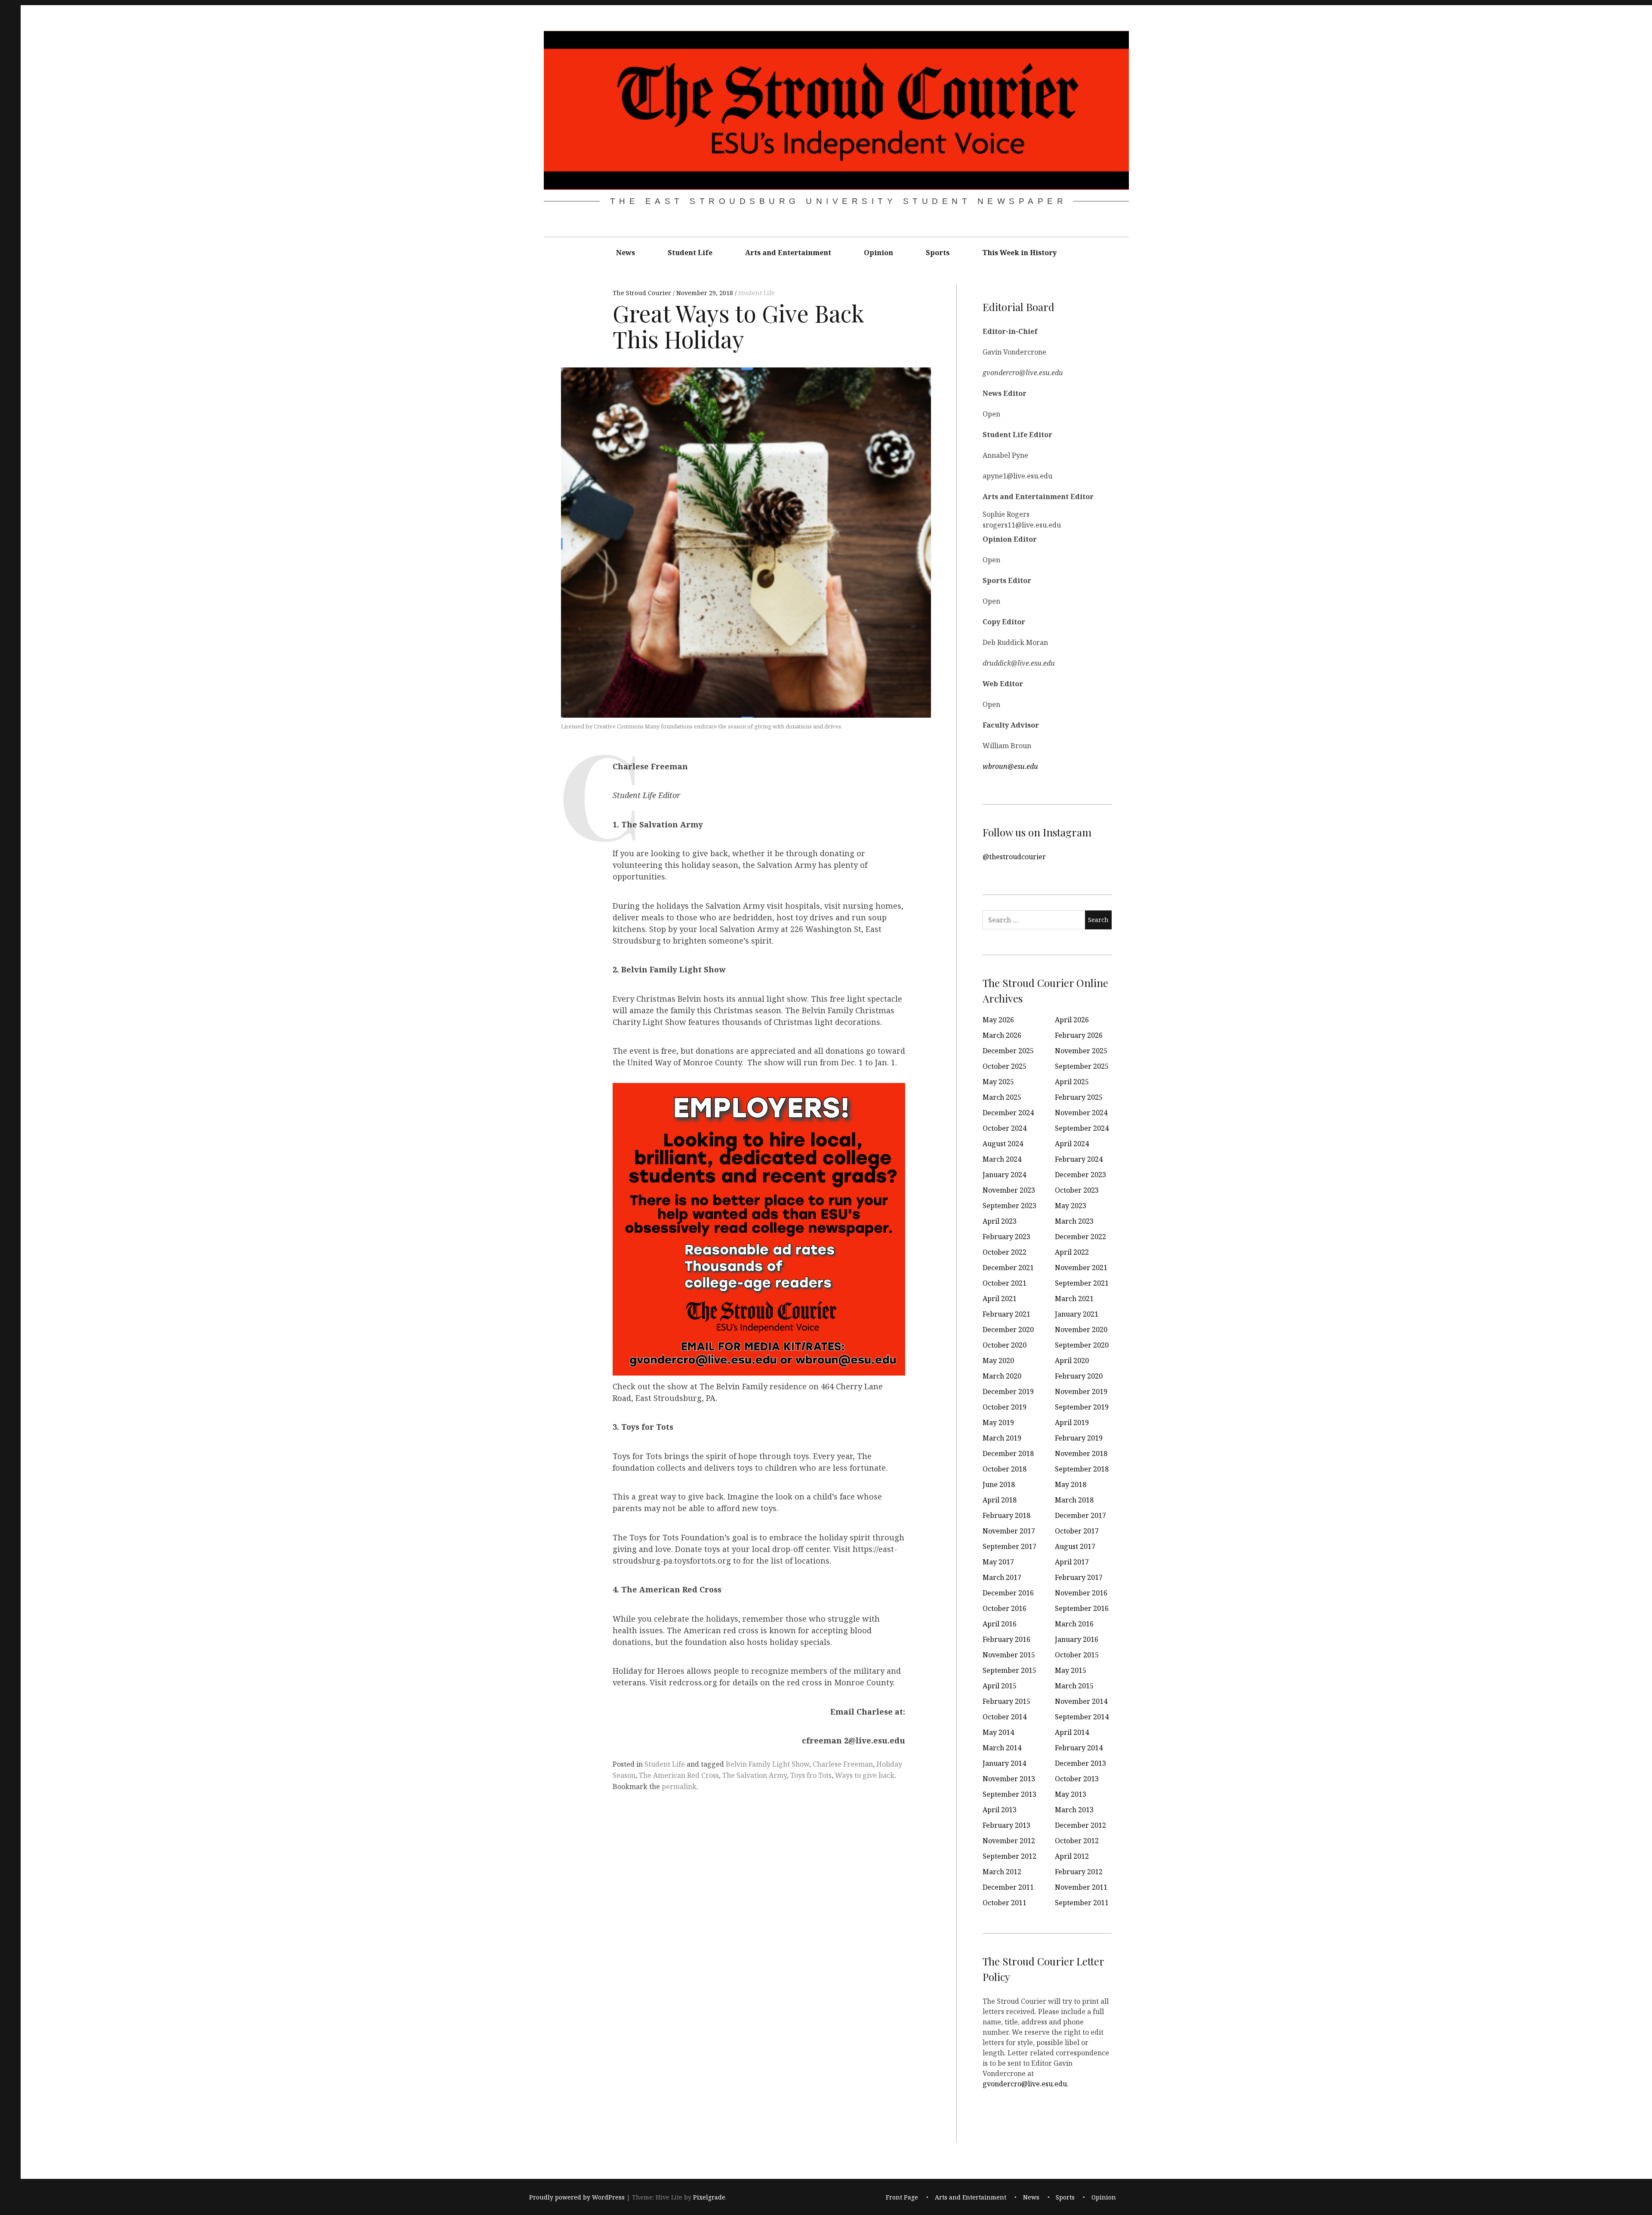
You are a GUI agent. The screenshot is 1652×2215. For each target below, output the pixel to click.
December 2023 (1080, 1175)
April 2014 (1072, 1732)
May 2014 (998, 1732)
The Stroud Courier (643, 293)
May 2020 (998, 1360)
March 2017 (1002, 1577)
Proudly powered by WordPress (577, 2197)
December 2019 (1008, 1391)
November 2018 (1081, 1453)
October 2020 (1005, 1345)
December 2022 (1080, 1237)
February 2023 (1006, 1237)
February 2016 (1006, 1639)
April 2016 (1000, 1624)
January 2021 (1077, 1314)
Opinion (878, 253)
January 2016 (1077, 1639)
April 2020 (1072, 1360)
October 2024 (1005, 1128)
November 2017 (1009, 1531)
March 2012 (1002, 1872)
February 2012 (1079, 1872)
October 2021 (1005, 1283)
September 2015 (1009, 1670)
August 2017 (1075, 1546)
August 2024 (1003, 1144)
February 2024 (1079, 1159)
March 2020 (1002, 1376)
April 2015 (1000, 1686)
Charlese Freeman (843, 1764)
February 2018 (1006, 1515)
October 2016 (1005, 1608)
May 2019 (998, 1422)
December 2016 (1008, 1593)
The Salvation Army (755, 1775)
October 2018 (1005, 1469)
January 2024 (1004, 1175)
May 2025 (998, 1082)
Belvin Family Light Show (767, 1764)
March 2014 (1002, 1748)
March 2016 (1074, 1624)
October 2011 (1005, 1903)
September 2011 (1082, 1903)
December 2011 (1008, 1887)
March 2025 (1002, 1097)
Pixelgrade (709, 2197)
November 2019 (1081, 1391)
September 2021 (1082, 1283)
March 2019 (1002, 1438)
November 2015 (1009, 1655)
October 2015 (1077, 1655)
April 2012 (1072, 1856)
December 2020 (1008, 1330)
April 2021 (1000, 1299)
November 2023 (1009, 1190)
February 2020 (1079, 1376)
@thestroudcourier (1014, 856)
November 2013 (1009, 1779)
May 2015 (1071, 1670)
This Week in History (1019, 253)
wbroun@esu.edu (1010, 766)
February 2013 (1006, 1825)
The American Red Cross (679, 1775)
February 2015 (1006, 1701)
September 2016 (1082, 1608)
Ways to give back (865, 1775)
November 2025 (1081, 1051)
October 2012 (1077, 1841)
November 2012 (1009, 1841)
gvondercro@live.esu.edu (1025, 2083)
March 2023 (1074, 1221)
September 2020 (1082, 1345)
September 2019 (1082, 1407)
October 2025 (1005, 1066)
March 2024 (1002, 1159)
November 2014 (1081, 1701)
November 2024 (1081, 1113)
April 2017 (1072, 1562)
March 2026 (1002, 1035)
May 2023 (1071, 1206)
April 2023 (1000, 1221)
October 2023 (1077, 1190)
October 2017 (1077, 1531)
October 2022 (1005, 1252)
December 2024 (1008, 1113)
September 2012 (1009, 1856)
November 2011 (1081, 1887)
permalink (679, 1786)
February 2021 (1006, 1314)
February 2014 (1079, 1748)
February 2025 (1079, 1097)
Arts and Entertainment (788, 253)
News (626, 253)
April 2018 (1000, 1500)
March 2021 (1074, 1299)
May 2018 (1071, 1484)
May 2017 (998, 1562)
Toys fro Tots (811, 1775)
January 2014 (1004, 1763)
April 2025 (1072, 1082)
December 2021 (1008, 1268)
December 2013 (1080, 1763)
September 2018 (1082, 1469)
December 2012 (1080, 1825)
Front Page (902, 2197)
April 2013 (1000, 1810)
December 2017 (1080, 1515)
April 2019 (1072, 1422)
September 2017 (1009, 1546)
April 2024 (1072, 1144)
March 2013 (1074, 1810)
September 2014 (1082, 1717)
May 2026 (998, 1020)
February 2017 (1079, 1577)
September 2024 (1082, 1128)
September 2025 (1082, 1066)
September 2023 (1009, 1206)
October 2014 (1005, 1717)
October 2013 (1077, 1779)
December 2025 (1008, 1051)
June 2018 (999, 1484)
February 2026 (1079, 1035)
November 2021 (1081, 1268)
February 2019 (1079, 1438)
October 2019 (1005, 1407)
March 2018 (1074, 1500)
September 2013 (1009, 1794)
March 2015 (1074, 1686)
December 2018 (1008, 1453)
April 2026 (1072, 1020)
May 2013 (1071, 1794)
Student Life (690, 253)
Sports (938, 253)
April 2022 (1072, 1252)
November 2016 (1081, 1593)
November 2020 (1081, 1330)
